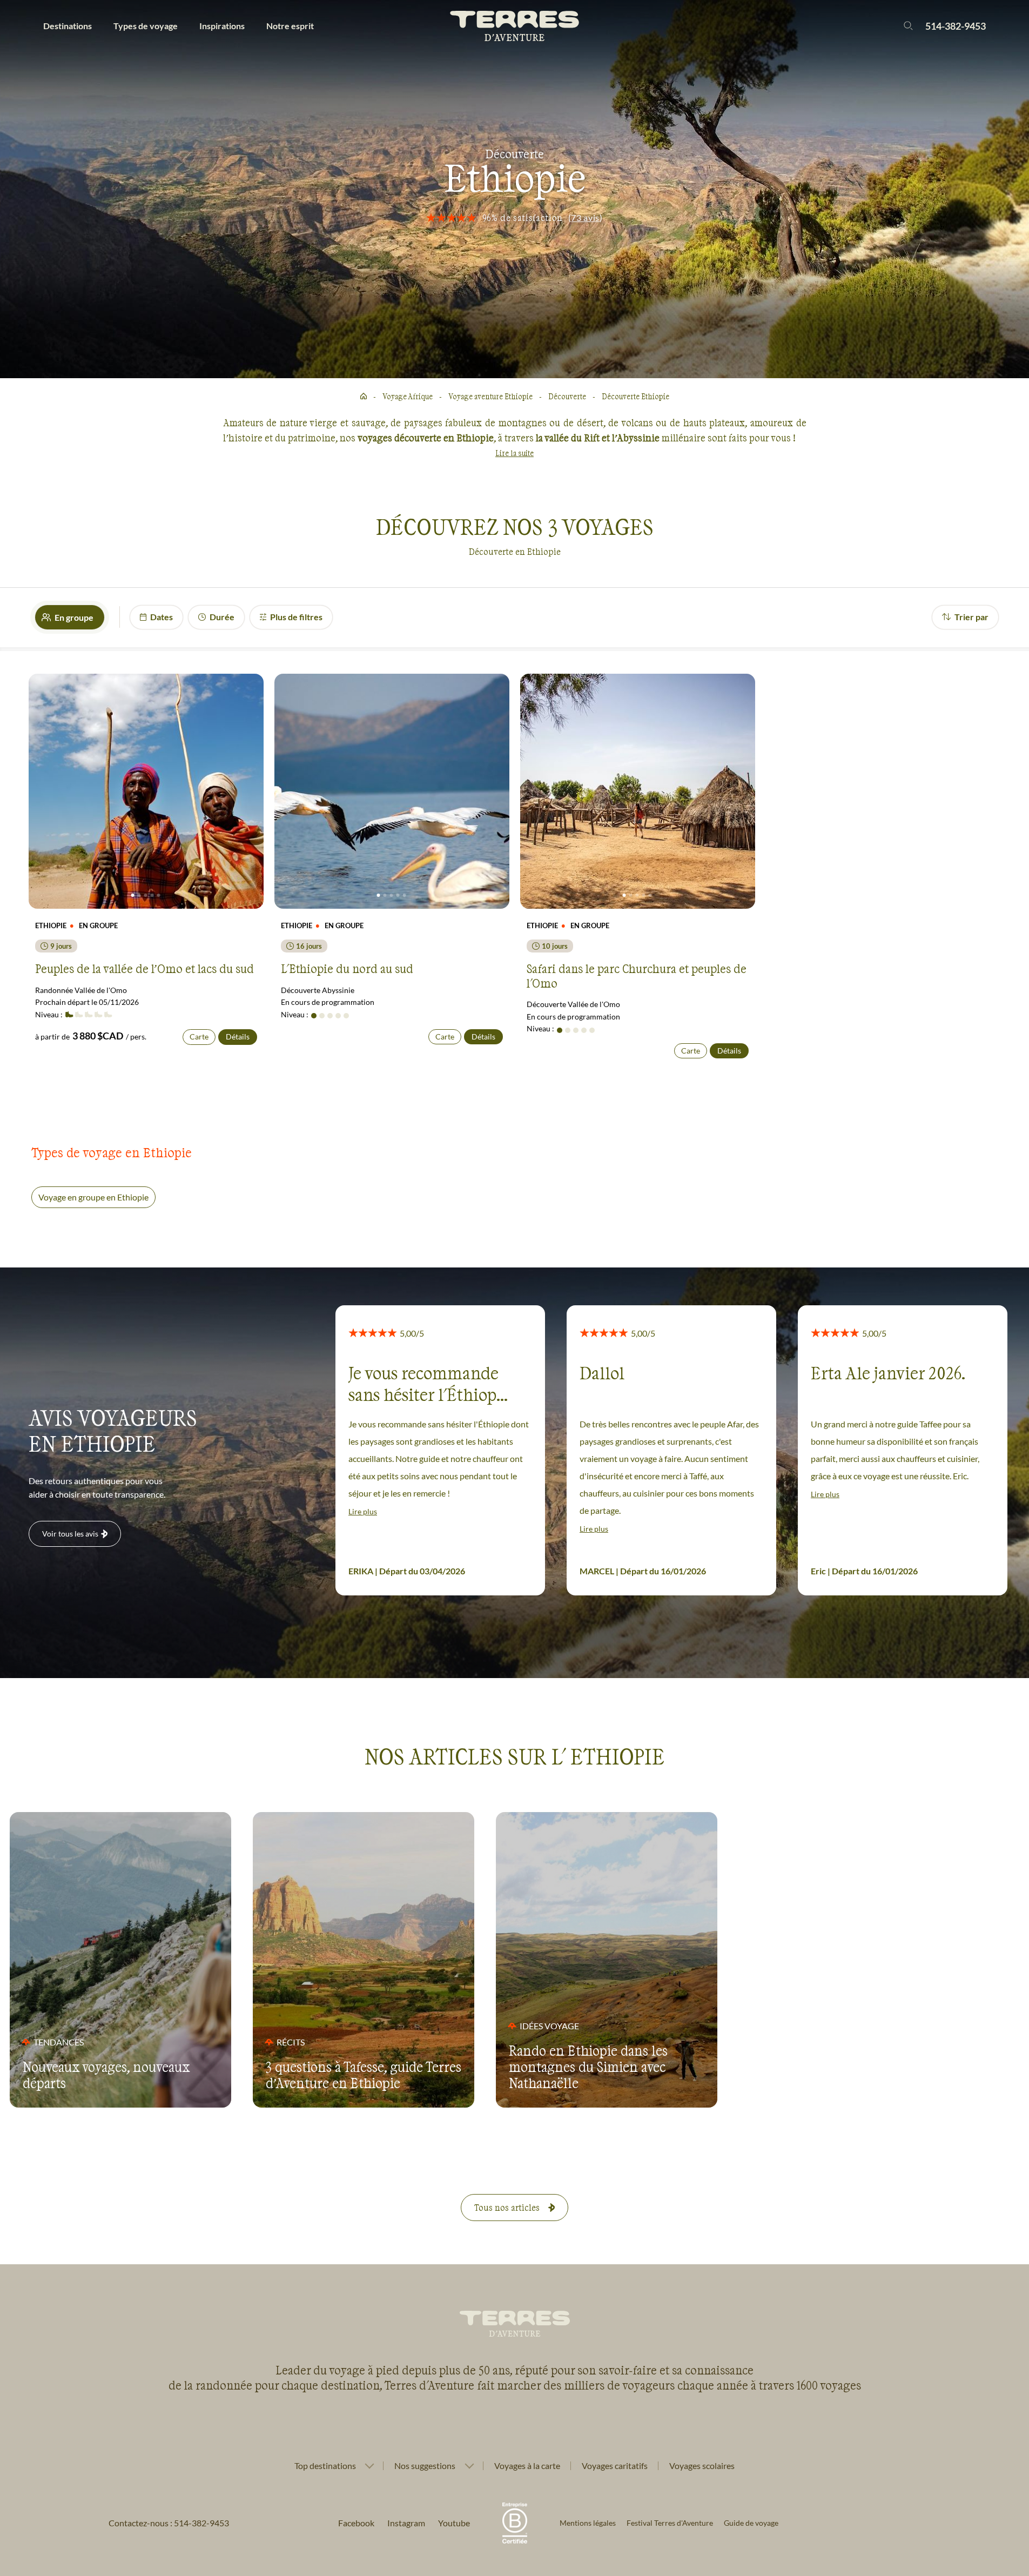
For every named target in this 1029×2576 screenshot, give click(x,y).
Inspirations (222, 26)
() (586, 217)
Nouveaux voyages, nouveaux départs (106, 2075)
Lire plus (363, 1511)
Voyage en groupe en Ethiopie (93, 1197)
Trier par (971, 617)
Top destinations (325, 2466)
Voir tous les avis (70, 1534)
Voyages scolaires (702, 2466)
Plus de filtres (296, 617)
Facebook (356, 2523)
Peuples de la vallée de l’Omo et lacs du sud (144, 968)
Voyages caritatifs (615, 2466)
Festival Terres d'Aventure (670, 2523)
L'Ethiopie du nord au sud (347, 968)
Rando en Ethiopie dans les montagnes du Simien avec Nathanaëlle (588, 2067)
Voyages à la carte (527, 2466)
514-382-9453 (956, 26)
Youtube (454, 2523)
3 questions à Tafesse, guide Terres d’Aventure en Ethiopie (364, 2075)
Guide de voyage (751, 2523)
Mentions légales (588, 2523)
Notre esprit (290, 26)
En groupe (74, 617)
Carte (199, 1037)
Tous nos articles (507, 2207)
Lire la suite (514, 453)
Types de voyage (146, 26)
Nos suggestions (425, 2466)
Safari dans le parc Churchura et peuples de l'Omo (637, 975)
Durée (222, 617)
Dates (162, 617)
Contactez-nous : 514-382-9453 (169, 2523)
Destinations (68, 26)
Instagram (406, 2523)
